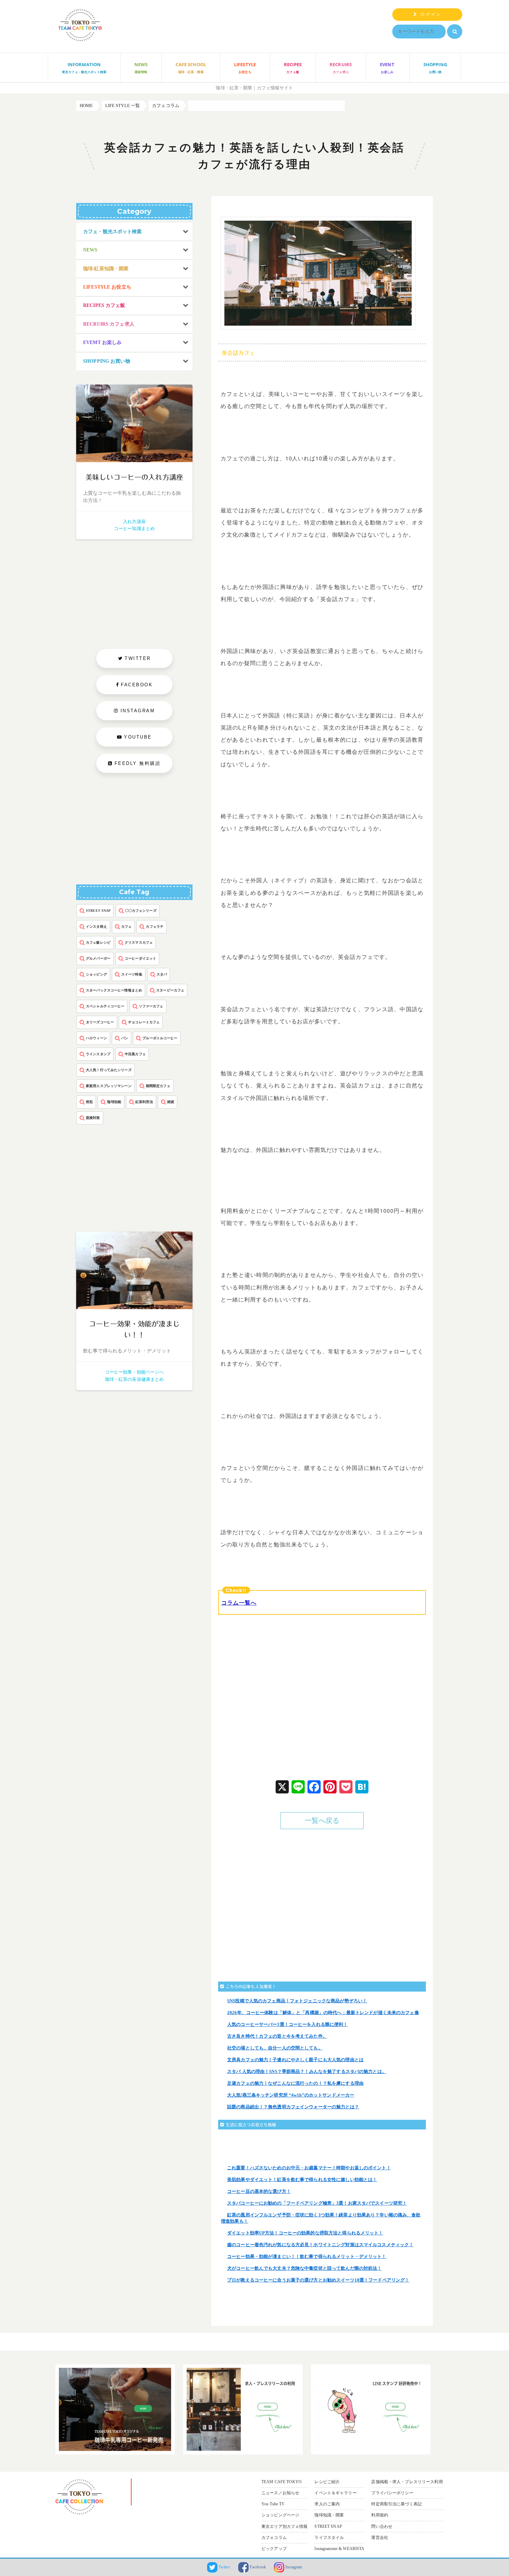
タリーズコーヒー (100, 1022)
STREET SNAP (98, 911)
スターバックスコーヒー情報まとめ (114, 990)
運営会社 (380, 2538)
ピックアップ (274, 2549)
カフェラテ (155, 927)
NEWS (141, 68)
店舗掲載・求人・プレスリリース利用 (407, 2482)
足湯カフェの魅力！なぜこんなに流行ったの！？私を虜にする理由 (295, 2083)
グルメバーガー (98, 958)
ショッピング (96, 974)
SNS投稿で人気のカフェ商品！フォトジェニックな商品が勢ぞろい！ (297, 2001)
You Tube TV (273, 2504)
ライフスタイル (329, 2538)
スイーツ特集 (132, 974)
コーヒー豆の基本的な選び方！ (259, 2191)
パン (125, 1038)
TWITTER (138, 658)
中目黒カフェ (135, 1054)
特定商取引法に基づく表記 (396, 2504)
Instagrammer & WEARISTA (339, 2549)
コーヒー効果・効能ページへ (135, 1372)
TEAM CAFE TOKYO (282, 2482)
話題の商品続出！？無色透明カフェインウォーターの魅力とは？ (293, 2107)
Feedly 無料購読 (137, 763)
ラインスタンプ (98, 1054)
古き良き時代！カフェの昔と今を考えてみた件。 (277, 2036)
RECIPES (293, 68)
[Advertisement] (274, 1703)
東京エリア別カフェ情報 (284, 2526)
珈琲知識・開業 (329, 2515)
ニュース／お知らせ (280, 2493)
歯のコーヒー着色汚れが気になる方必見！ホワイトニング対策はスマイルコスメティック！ (320, 2245)
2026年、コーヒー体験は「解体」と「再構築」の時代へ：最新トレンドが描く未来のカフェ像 (323, 2013)
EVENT (387, 68)
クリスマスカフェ (139, 942)
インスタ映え (96, 927)
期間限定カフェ (158, 1086)
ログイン (429, 14)
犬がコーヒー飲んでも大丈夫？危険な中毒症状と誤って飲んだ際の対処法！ (304, 2268)
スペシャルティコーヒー (105, 1006)
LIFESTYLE (245, 68)
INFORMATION (84, 68)
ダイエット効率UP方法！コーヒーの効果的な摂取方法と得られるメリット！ (305, 2233)
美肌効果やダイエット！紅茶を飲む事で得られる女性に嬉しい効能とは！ (302, 2180)
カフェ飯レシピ (98, 942)
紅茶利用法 (144, 1102)
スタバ (162, 974)
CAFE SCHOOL (191, 68)
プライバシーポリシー (392, 2493)
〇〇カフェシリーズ (141, 911)
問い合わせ (382, 2526)
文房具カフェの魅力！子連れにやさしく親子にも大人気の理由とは (295, 2060)
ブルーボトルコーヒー (160, 1038)
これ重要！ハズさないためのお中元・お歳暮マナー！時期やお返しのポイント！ (309, 2168)
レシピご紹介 (327, 2482)
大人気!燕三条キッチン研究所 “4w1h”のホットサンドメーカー (291, 2095)
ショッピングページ (280, 2515)
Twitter (224, 2567)
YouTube (138, 737)
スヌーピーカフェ (170, 990)
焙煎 (89, 1102)
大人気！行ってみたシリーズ (109, 1070)
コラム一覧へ (239, 1602)
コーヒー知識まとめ (134, 528)
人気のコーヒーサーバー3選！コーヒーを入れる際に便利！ (288, 2024)
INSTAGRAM (138, 711)
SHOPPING (435, 68)
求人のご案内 (327, 2504)
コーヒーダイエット (140, 958)
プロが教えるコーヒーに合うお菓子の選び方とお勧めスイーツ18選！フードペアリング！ (318, 2280)
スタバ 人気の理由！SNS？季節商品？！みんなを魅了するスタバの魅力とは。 (307, 2071)
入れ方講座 (134, 522)
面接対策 (93, 1118)
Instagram (293, 2567)
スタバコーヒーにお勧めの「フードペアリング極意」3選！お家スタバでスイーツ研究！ (317, 2203)
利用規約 (380, 2515)
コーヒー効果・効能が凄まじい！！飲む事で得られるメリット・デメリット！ (307, 2256)
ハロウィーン (96, 1038)
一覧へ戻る (322, 1821)
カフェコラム (274, 2538)
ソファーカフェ (151, 1006)
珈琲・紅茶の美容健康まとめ (135, 1379)
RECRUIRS (341, 68)
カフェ (126, 927)
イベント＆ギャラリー (335, 2493)
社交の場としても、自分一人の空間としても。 (275, 2048)
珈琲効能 (114, 1102)
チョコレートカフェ (144, 1022)
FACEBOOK (137, 685)
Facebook (257, 2567)
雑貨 (171, 1102)
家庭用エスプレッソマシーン (109, 1086)
